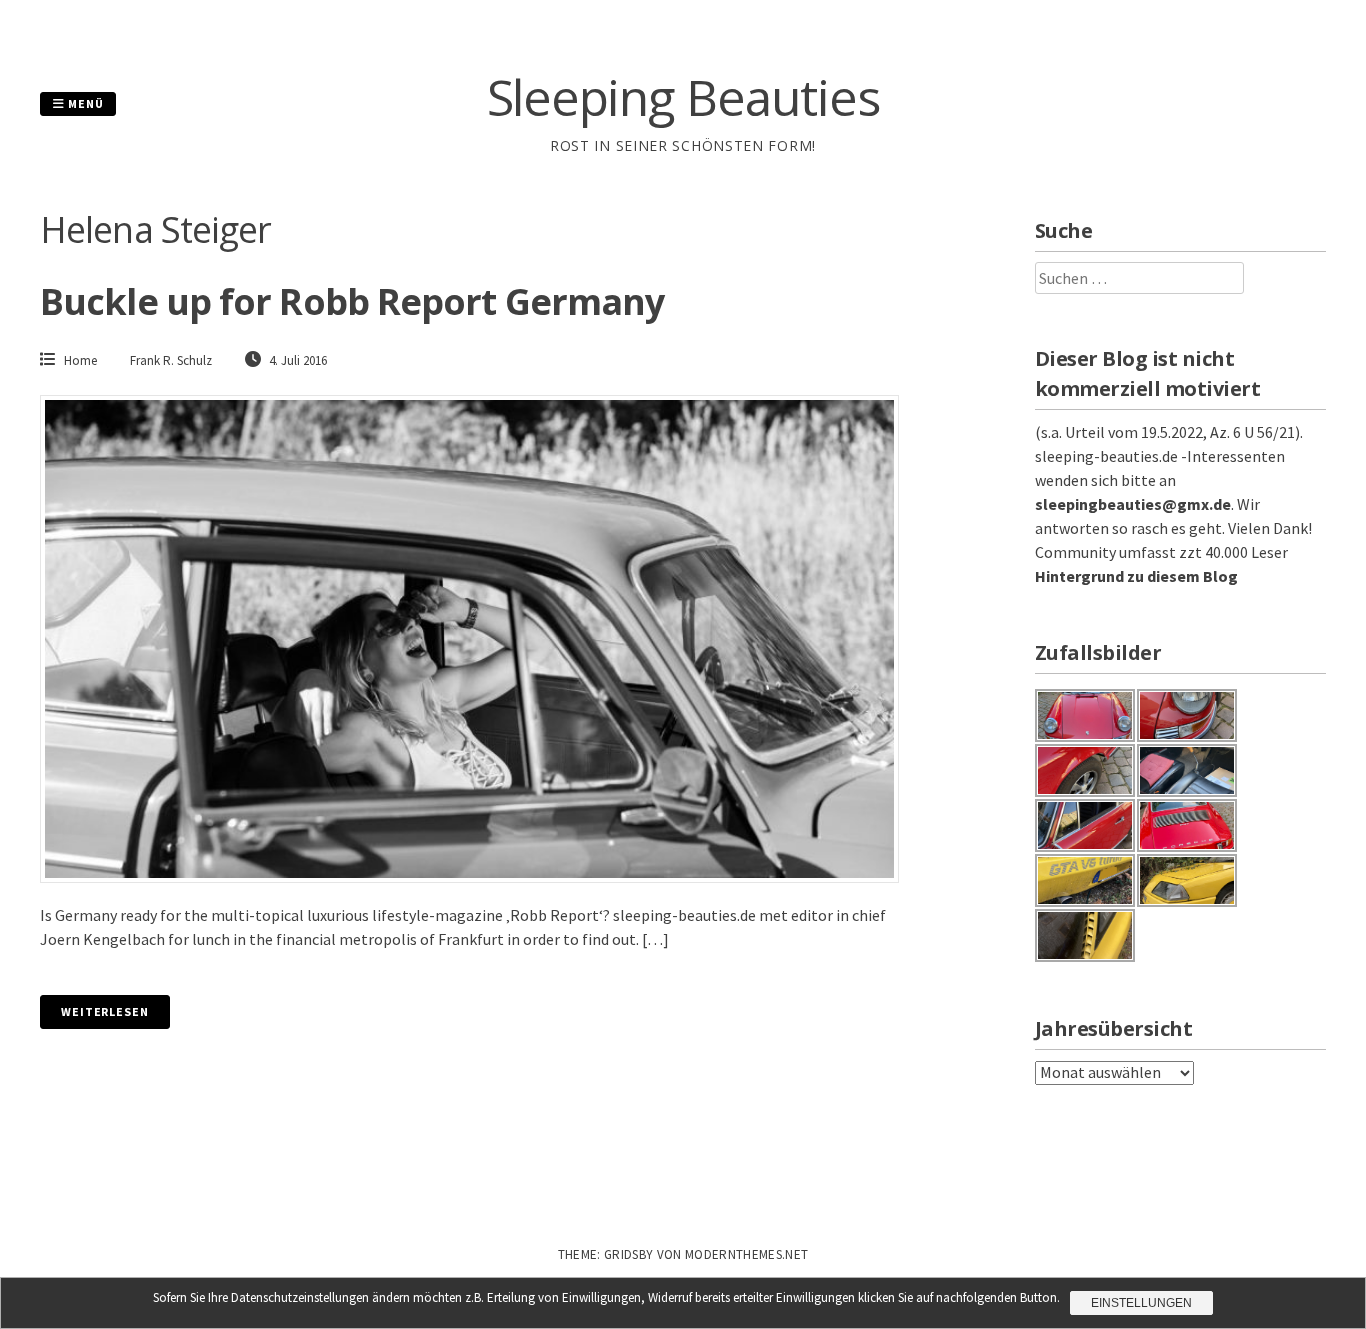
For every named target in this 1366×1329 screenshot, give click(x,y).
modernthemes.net (746, 1254)
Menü (84, 103)
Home (80, 360)
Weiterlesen (105, 1011)
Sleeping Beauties (683, 97)
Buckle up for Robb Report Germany (352, 301)
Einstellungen (1141, 1303)
